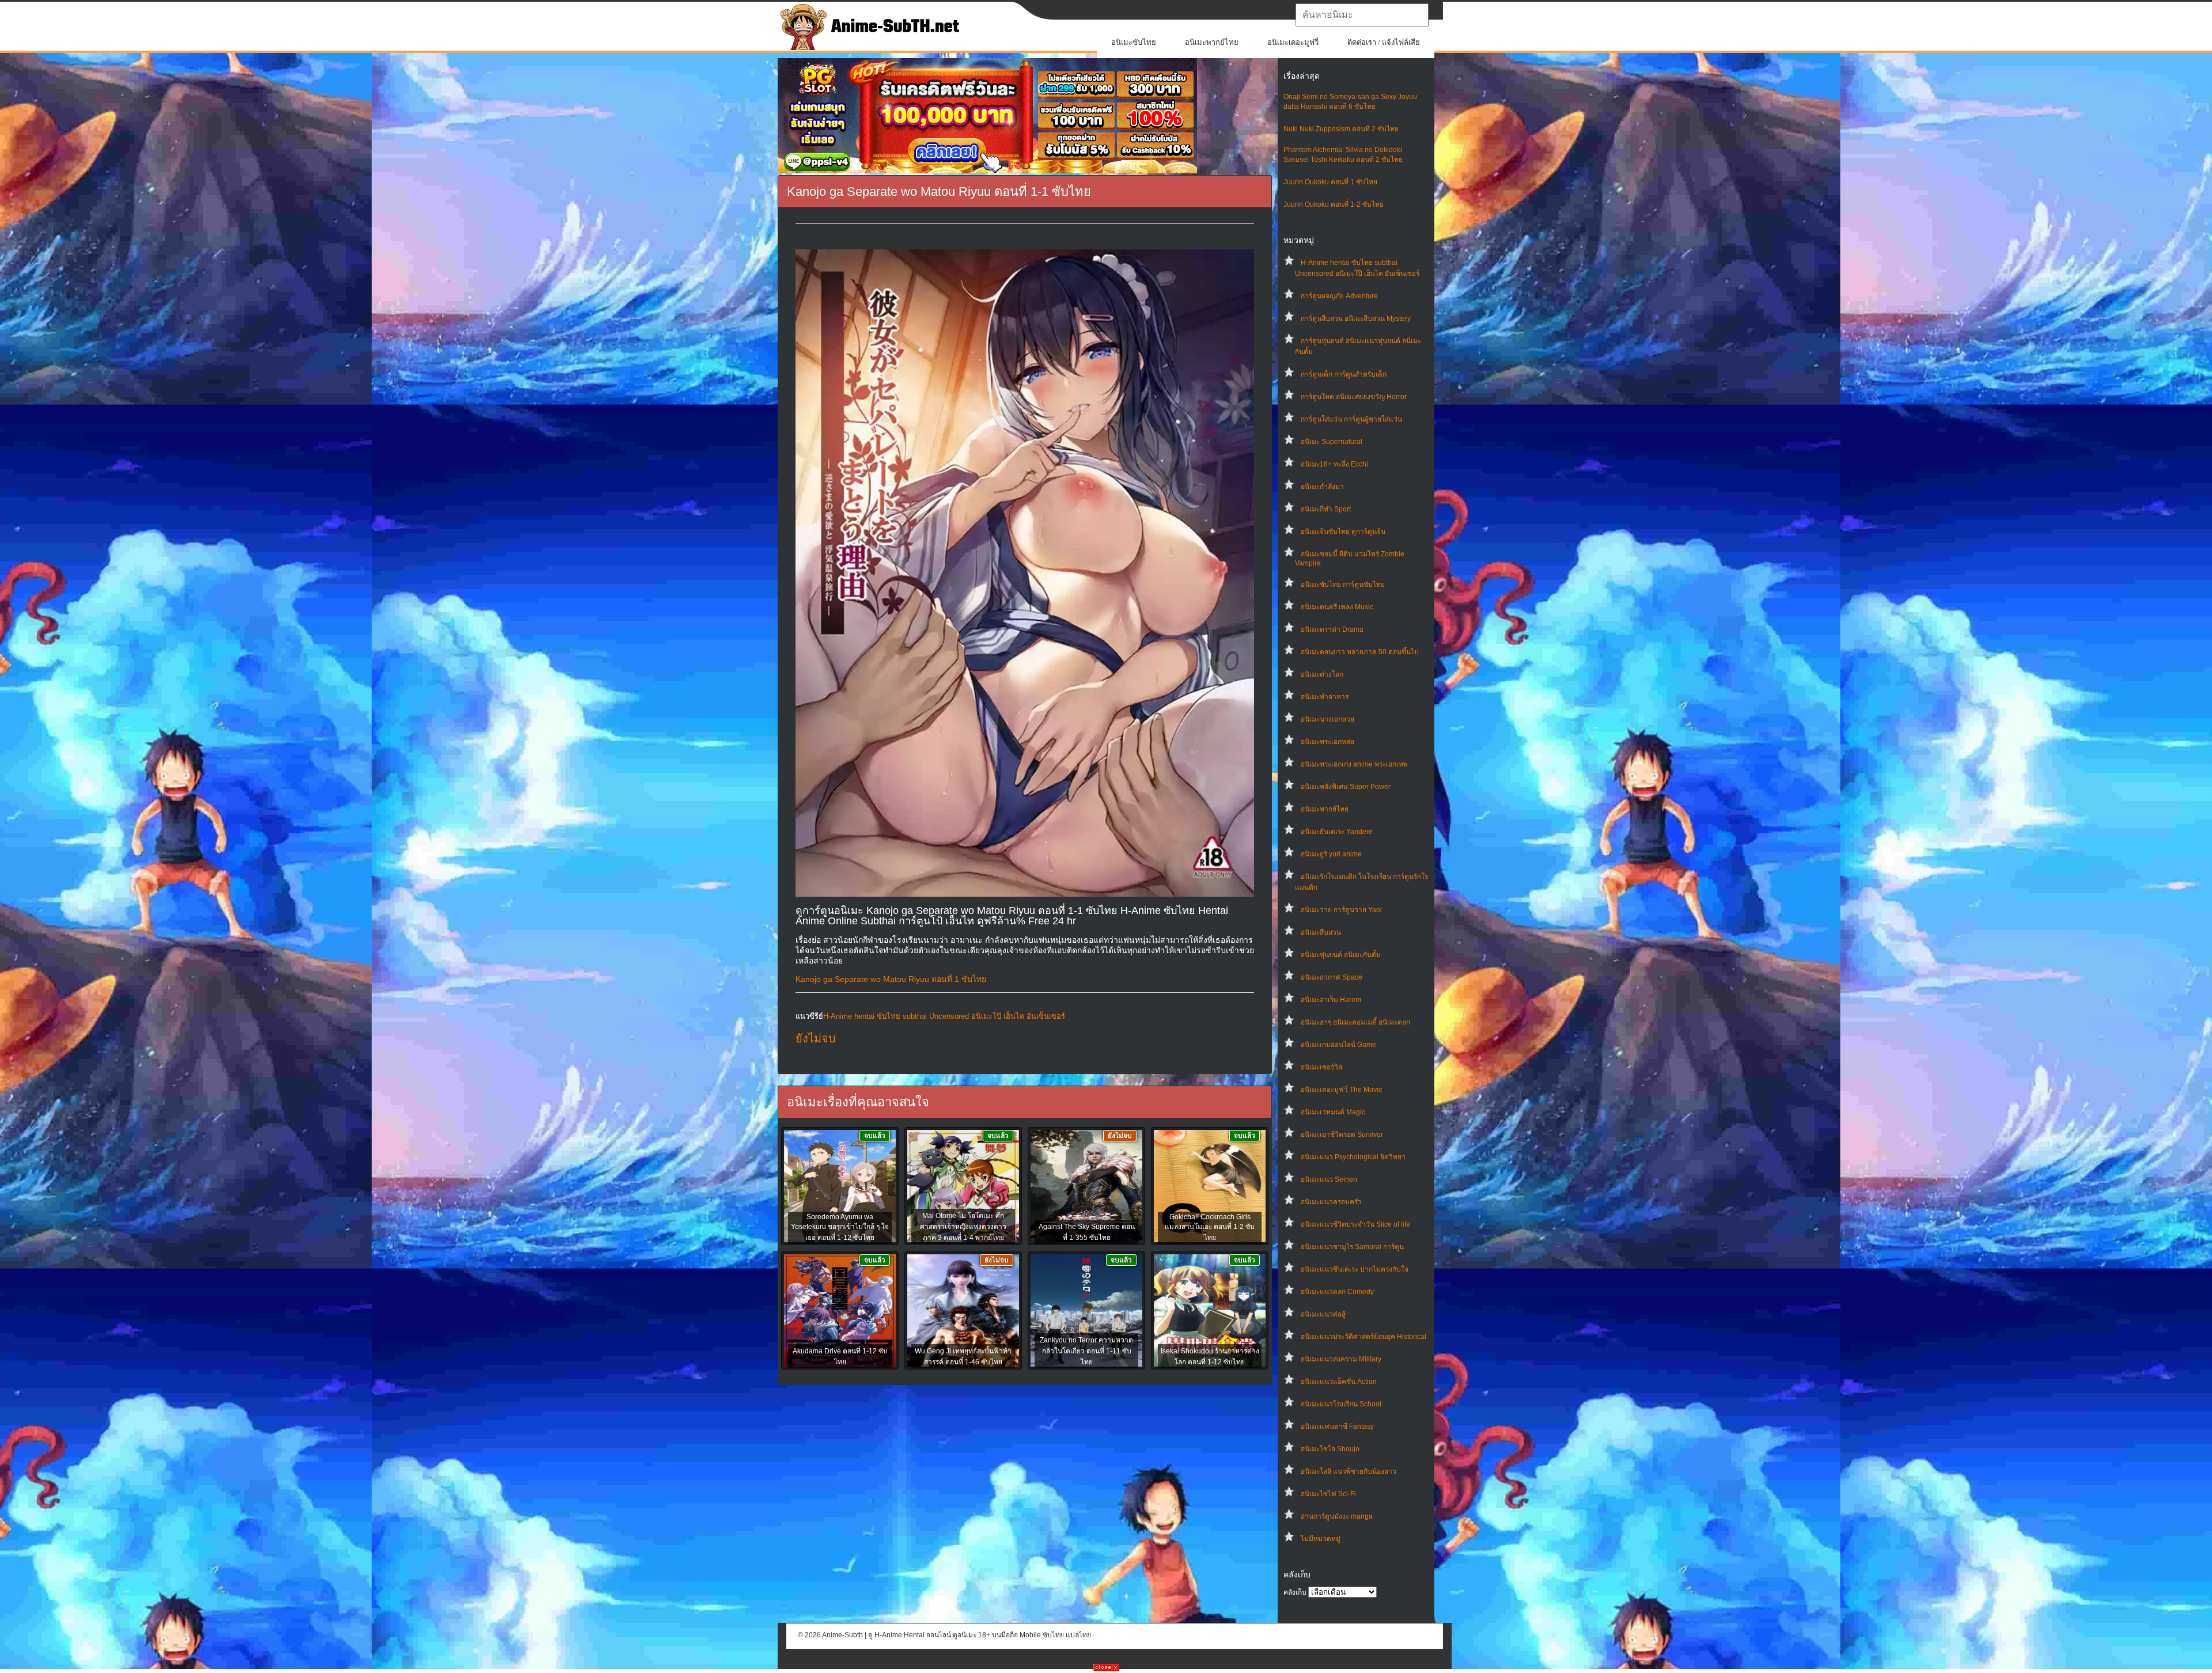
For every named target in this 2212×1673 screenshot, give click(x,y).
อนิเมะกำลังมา (1322, 487)
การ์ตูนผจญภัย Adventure (1339, 296)
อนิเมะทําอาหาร (1325, 697)
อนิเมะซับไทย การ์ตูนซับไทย (1343, 585)
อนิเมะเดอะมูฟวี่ (1293, 42)
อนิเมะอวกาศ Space (1332, 977)
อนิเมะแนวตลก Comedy (1337, 1292)
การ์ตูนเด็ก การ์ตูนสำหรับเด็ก (1344, 374)
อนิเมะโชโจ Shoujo (1330, 1449)
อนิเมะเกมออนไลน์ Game (1338, 1045)
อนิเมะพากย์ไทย (1212, 42)
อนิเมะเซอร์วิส (1321, 1067)
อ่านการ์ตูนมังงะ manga (1337, 1516)
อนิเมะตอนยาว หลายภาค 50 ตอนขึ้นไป (1360, 652)
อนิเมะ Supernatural (1332, 442)
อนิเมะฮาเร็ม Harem (1331, 1000)
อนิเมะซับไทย (1134, 42)
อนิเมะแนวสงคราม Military (1341, 1359)
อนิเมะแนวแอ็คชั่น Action (1339, 1382)
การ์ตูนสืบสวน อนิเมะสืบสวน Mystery (1356, 318)
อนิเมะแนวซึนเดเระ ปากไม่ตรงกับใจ (1355, 1269)
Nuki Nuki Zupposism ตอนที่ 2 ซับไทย (1341, 129)
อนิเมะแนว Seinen (1329, 1179)
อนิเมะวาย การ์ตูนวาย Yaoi (1341, 910)
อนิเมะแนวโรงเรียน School (1341, 1404)
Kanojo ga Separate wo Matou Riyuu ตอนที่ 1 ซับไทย (891, 979)
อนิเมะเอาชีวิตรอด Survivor (1342, 1135)
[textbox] (1362, 15)
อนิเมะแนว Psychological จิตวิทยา (1353, 1157)
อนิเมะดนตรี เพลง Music (1337, 607)
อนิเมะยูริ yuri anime (1331, 854)
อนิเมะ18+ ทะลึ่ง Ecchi (1334, 464)
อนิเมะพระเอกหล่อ (1327, 742)
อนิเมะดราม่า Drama (1332, 629)
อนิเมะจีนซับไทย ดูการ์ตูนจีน (1343, 532)
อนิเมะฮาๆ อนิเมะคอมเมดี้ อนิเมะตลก (1355, 1022)
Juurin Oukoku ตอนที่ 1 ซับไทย (1330, 182)
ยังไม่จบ (816, 1038)
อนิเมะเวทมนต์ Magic (1333, 1112)
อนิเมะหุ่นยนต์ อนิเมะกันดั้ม (1341, 955)
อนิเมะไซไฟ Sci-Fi (1328, 1494)
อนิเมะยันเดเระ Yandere (1337, 832)
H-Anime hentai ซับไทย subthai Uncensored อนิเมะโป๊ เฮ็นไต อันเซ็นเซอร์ (944, 1016)
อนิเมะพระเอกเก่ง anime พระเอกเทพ (1354, 764)
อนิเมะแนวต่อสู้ (1323, 1314)
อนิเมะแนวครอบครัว (1331, 1202)
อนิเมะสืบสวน (1321, 932)
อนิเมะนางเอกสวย (1327, 719)
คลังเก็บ (1295, 1592)
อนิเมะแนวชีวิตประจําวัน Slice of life (1355, 1224)
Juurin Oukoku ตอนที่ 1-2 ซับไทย (1334, 204)
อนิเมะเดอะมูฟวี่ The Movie (1342, 1090)
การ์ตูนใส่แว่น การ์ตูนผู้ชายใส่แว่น (1351, 419)
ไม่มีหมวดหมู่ (1321, 1539)
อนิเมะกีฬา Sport (1326, 509)
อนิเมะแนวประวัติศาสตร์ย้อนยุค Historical (1363, 1337)
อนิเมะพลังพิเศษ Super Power (1346, 787)
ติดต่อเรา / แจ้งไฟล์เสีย (1384, 42)
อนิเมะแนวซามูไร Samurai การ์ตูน (1352, 1247)
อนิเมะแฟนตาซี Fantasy (1337, 1427)
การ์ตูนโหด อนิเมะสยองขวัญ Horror (1354, 397)
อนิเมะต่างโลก (1322, 674)
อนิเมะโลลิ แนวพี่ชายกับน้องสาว (1349, 1471)
